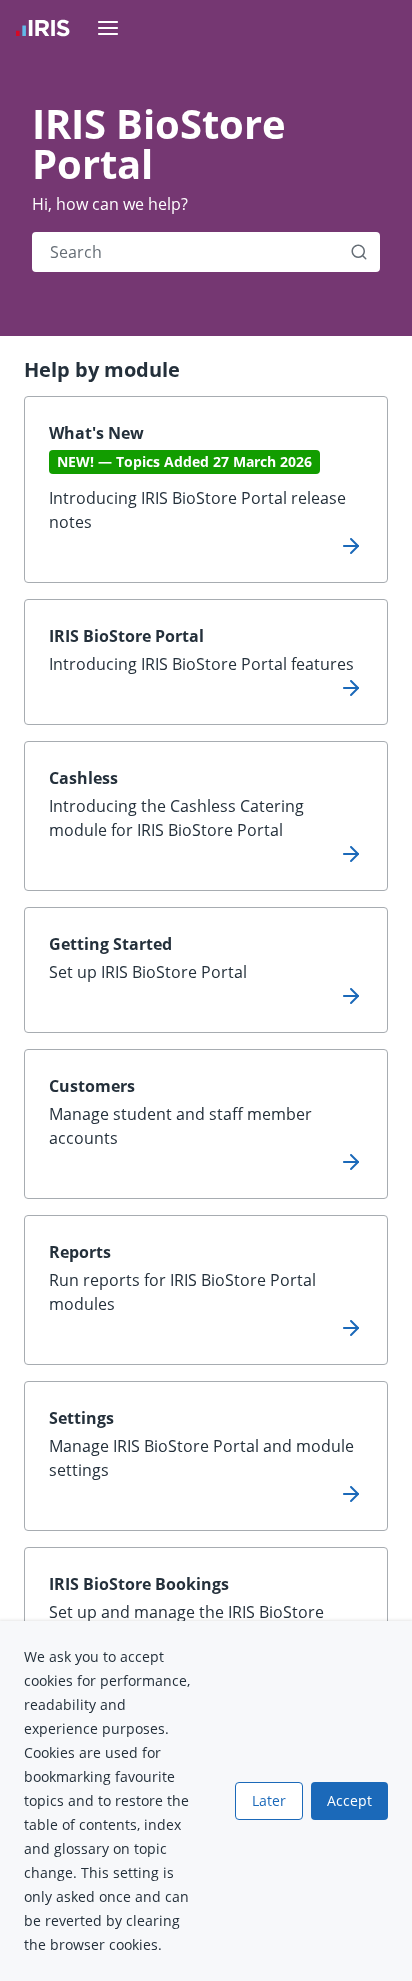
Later (269, 1800)
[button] (359, 252)
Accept (349, 1800)
